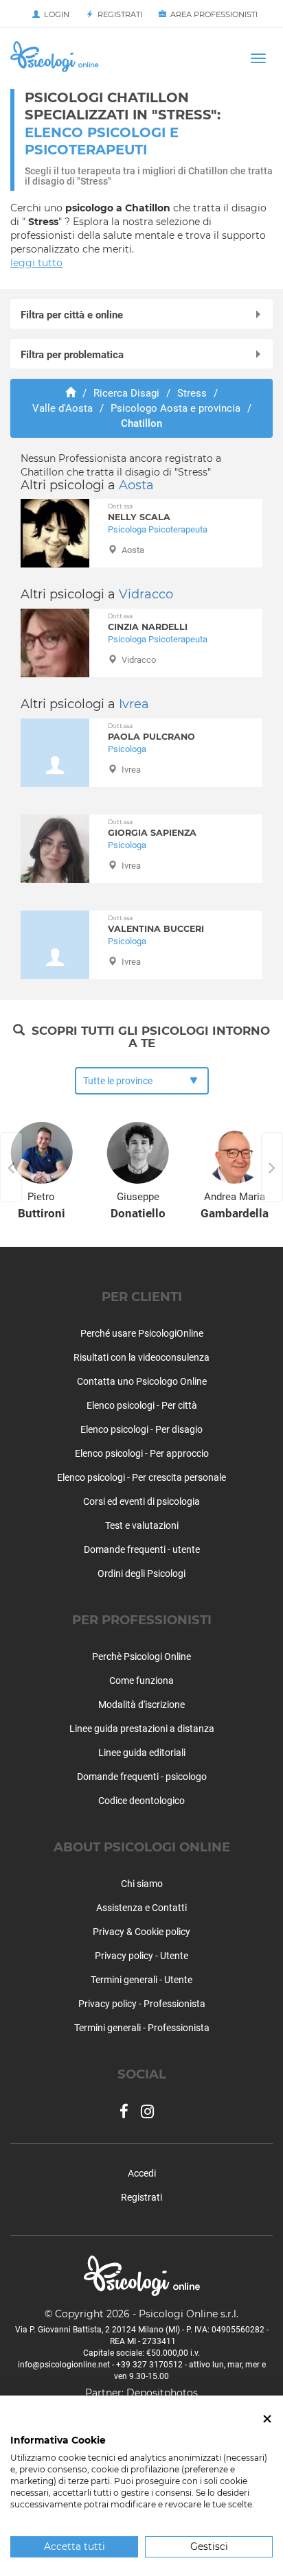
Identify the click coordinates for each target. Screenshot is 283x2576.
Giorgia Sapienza (152, 828)
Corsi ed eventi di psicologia (141, 1501)
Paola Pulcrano (151, 732)
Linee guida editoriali (142, 1753)
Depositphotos (162, 2393)
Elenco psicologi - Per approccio (142, 1453)
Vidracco (146, 594)
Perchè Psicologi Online (141, 1656)
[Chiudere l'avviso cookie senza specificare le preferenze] (267, 2419)
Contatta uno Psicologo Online (142, 1381)
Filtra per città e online (72, 315)
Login (55, 14)
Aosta (136, 485)
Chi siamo (142, 1884)
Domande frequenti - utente (142, 1549)
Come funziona (141, 1681)
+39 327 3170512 (149, 2365)
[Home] (70, 393)
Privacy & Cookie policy (141, 1932)
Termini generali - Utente (141, 1980)
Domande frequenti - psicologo (142, 1777)
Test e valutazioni (142, 1525)
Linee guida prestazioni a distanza (142, 1729)
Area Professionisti (212, 14)
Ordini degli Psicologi (141, 1573)
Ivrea (134, 704)
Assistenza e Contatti (141, 1908)
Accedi (142, 2173)
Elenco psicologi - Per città (142, 1405)
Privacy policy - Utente (141, 1956)
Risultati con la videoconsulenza (141, 1357)
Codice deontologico (141, 1801)
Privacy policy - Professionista (142, 2004)
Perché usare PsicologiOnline (142, 1333)
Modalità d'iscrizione (141, 1705)
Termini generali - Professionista (142, 2028)
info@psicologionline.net (64, 2365)
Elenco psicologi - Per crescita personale (141, 1477)
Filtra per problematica (72, 355)
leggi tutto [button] (36, 263)
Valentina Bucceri (156, 924)
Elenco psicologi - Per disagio (141, 1429)
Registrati (118, 14)
